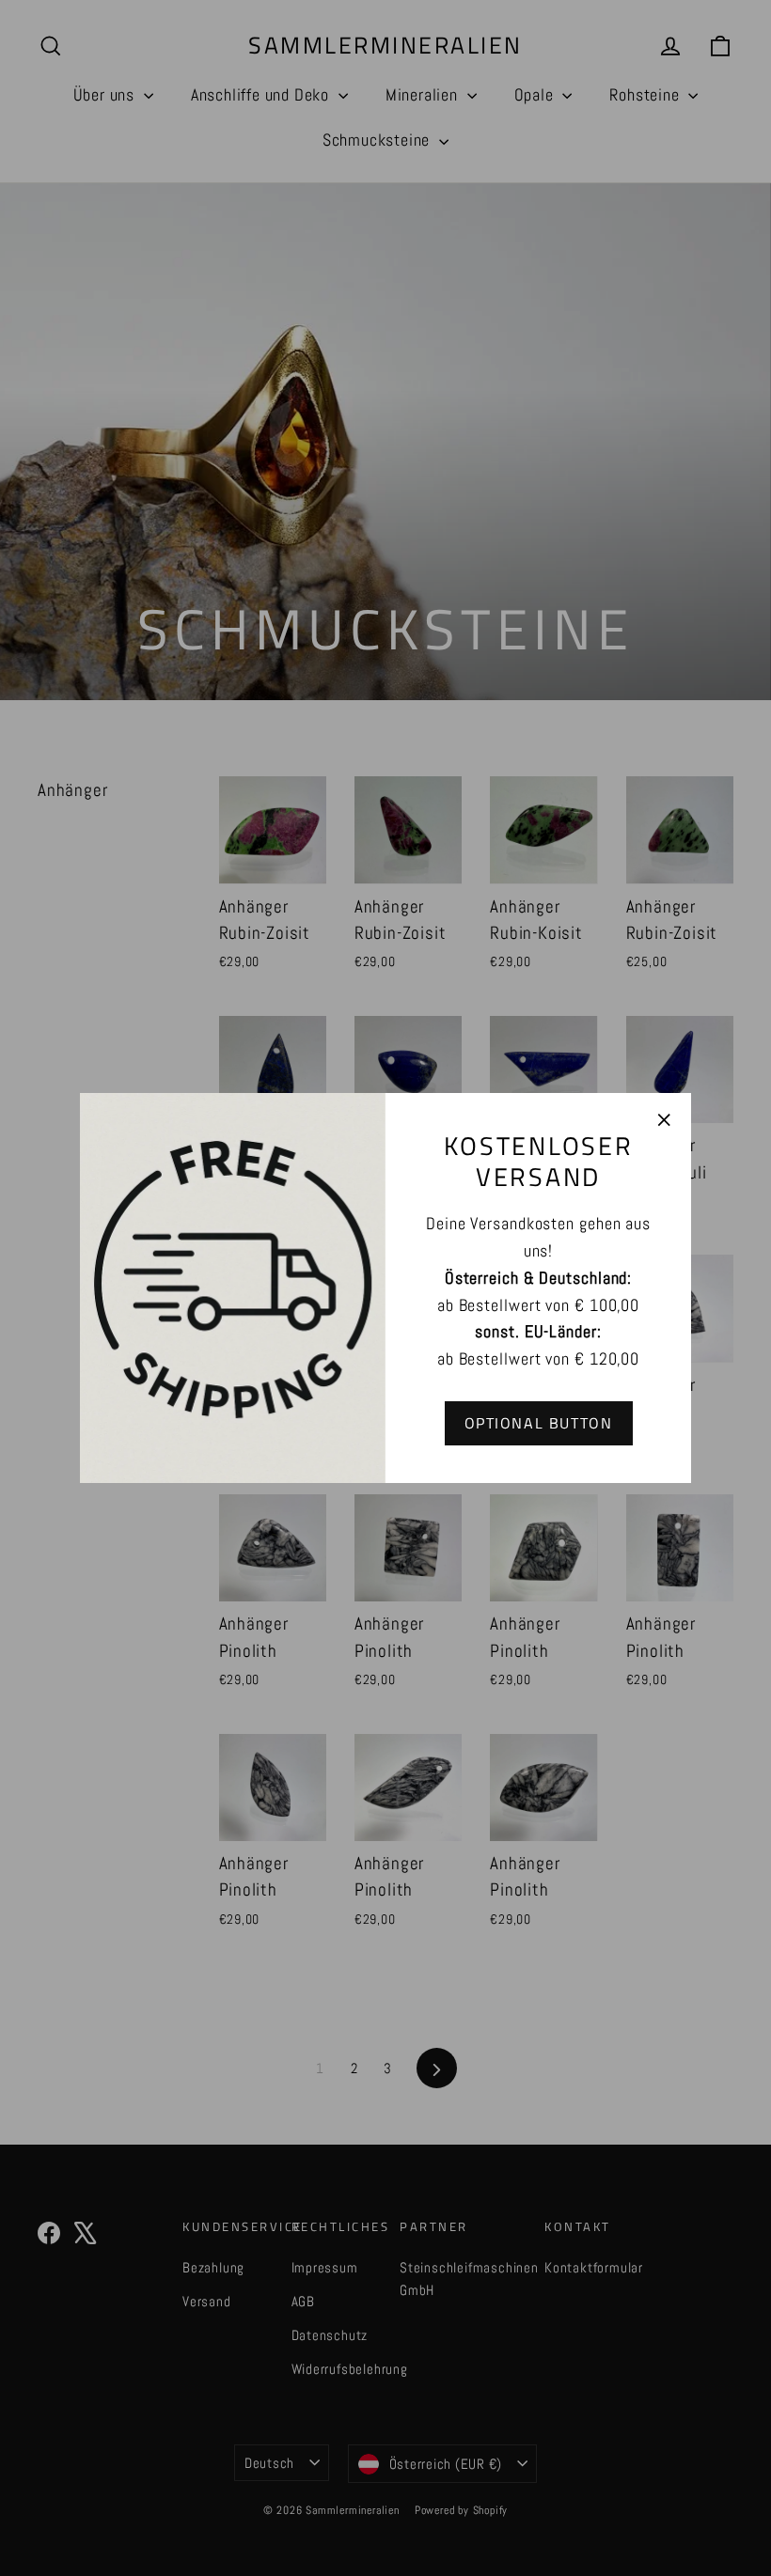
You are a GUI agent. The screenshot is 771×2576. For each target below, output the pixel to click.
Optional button (539, 1423)
